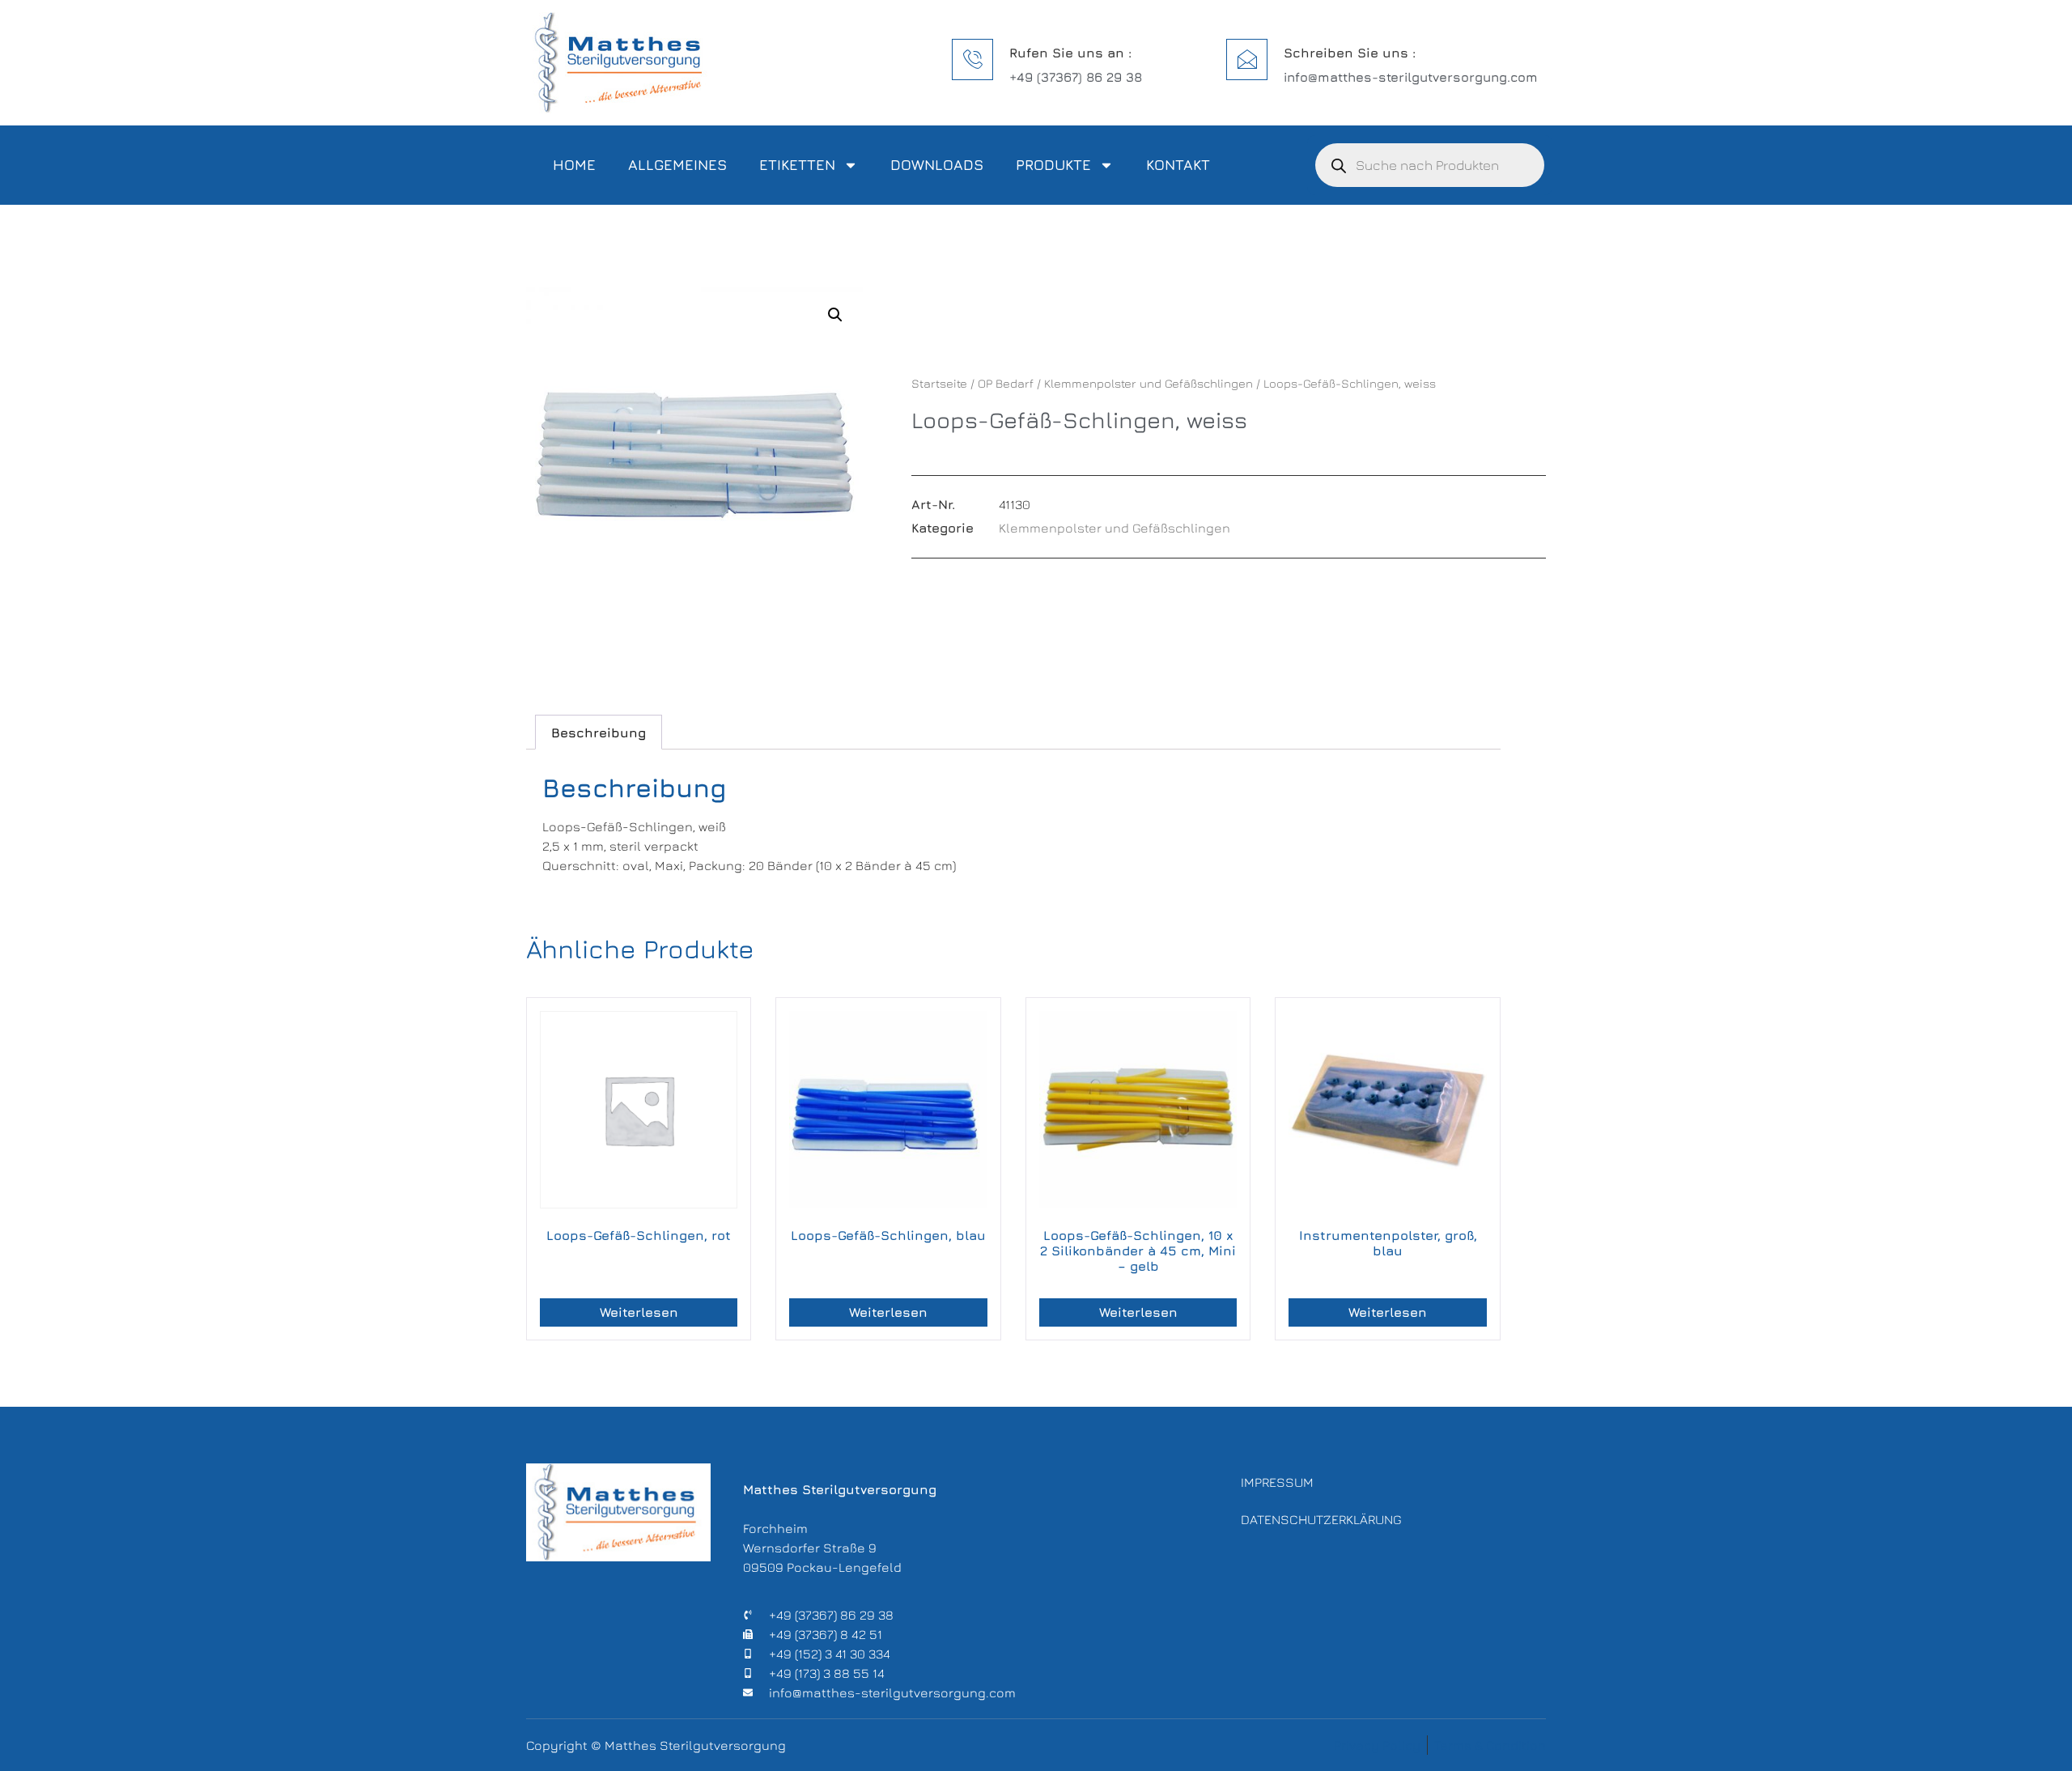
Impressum (1277, 1482)
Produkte (1053, 165)
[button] (835, 315)
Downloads (937, 165)
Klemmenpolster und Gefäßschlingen (1149, 383)
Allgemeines (677, 165)
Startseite (939, 383)
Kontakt (1178, 165)
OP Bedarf (1006, 383)
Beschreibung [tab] (599, 733)
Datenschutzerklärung (1321, 1519)
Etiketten (797, 165)
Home (574, 165)
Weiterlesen (639, 1312)
